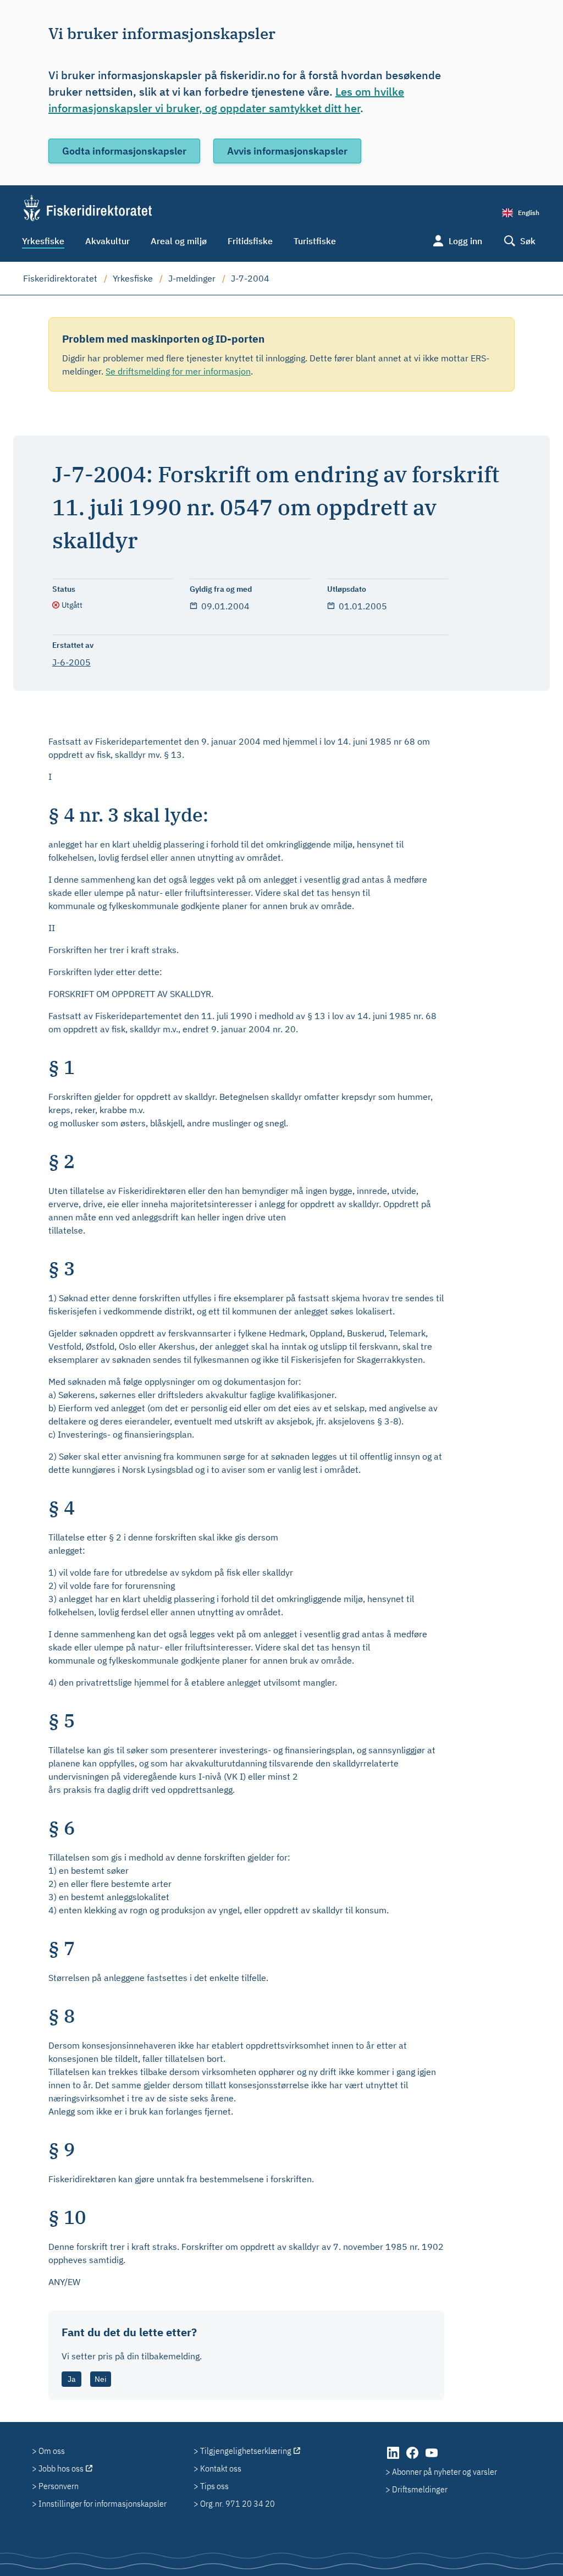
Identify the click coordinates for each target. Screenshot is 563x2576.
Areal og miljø (179, 241)
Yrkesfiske (43, 241)
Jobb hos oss (61, 2468)
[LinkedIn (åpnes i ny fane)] (394, 2458)
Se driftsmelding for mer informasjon (178, 371)
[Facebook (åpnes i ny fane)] (413, 2458)
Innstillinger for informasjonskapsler (103, 2503)
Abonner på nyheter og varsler (445, 2472)
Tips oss (214, 2486)
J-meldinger (192, 278)
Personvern (59, 2486)
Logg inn (465, 241)
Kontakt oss (221, 2468)
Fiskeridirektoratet (60, 278)
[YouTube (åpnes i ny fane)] (432, 2458)
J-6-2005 (71, 662)
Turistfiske (315, 241)
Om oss (52, 2451)
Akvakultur (107, 241)
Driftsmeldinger (420, 2489)
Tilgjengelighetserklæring (246, 2451)
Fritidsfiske (250, 241)
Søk (528, 241)
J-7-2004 (250, 278)
